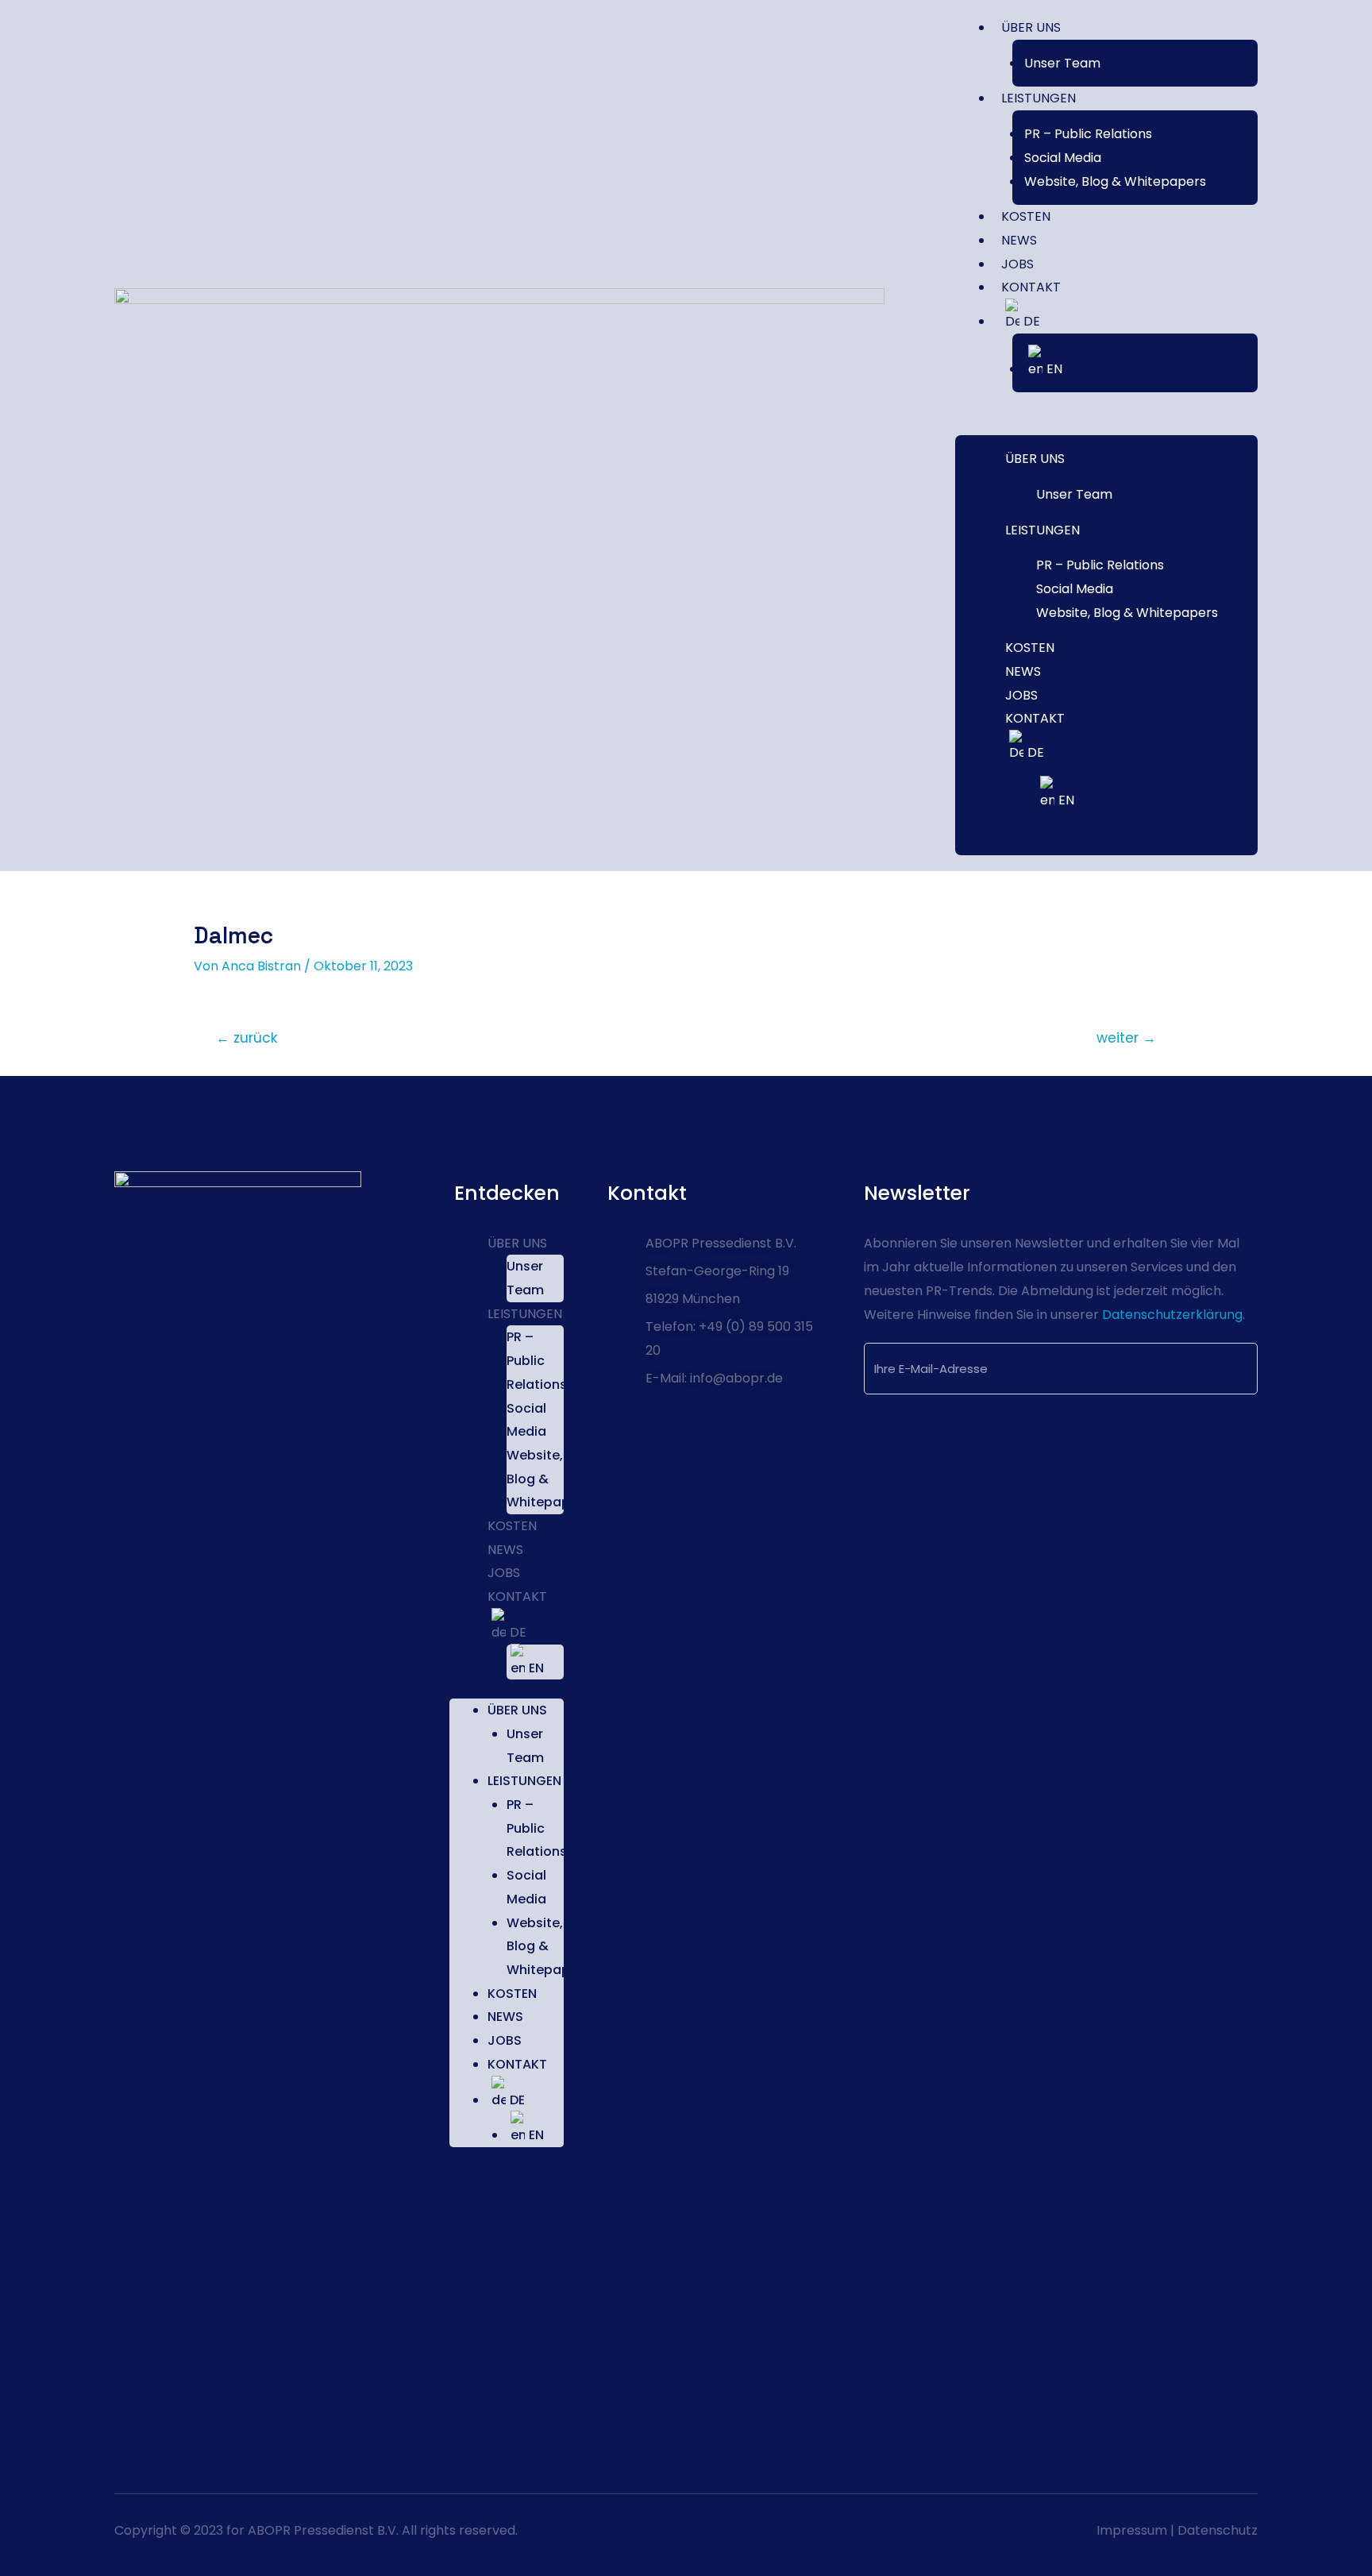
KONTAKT (1031, 287)
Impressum (1132, 2530)
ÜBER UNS (1031, 27)
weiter (1126, 1038)
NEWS (1019, 240)
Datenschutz (1218, 2530)
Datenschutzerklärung (1171, 1315)
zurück (247, 1038)
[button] (1106, 423)
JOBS (1017, 264)
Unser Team (1062, 63)
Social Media (1063, 158)
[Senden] (1218, 1370)
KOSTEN (1026, 216)
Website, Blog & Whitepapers (1115, 181)
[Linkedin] (133, 2420)
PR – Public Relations (1088, 134)
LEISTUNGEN (1039, 98)
